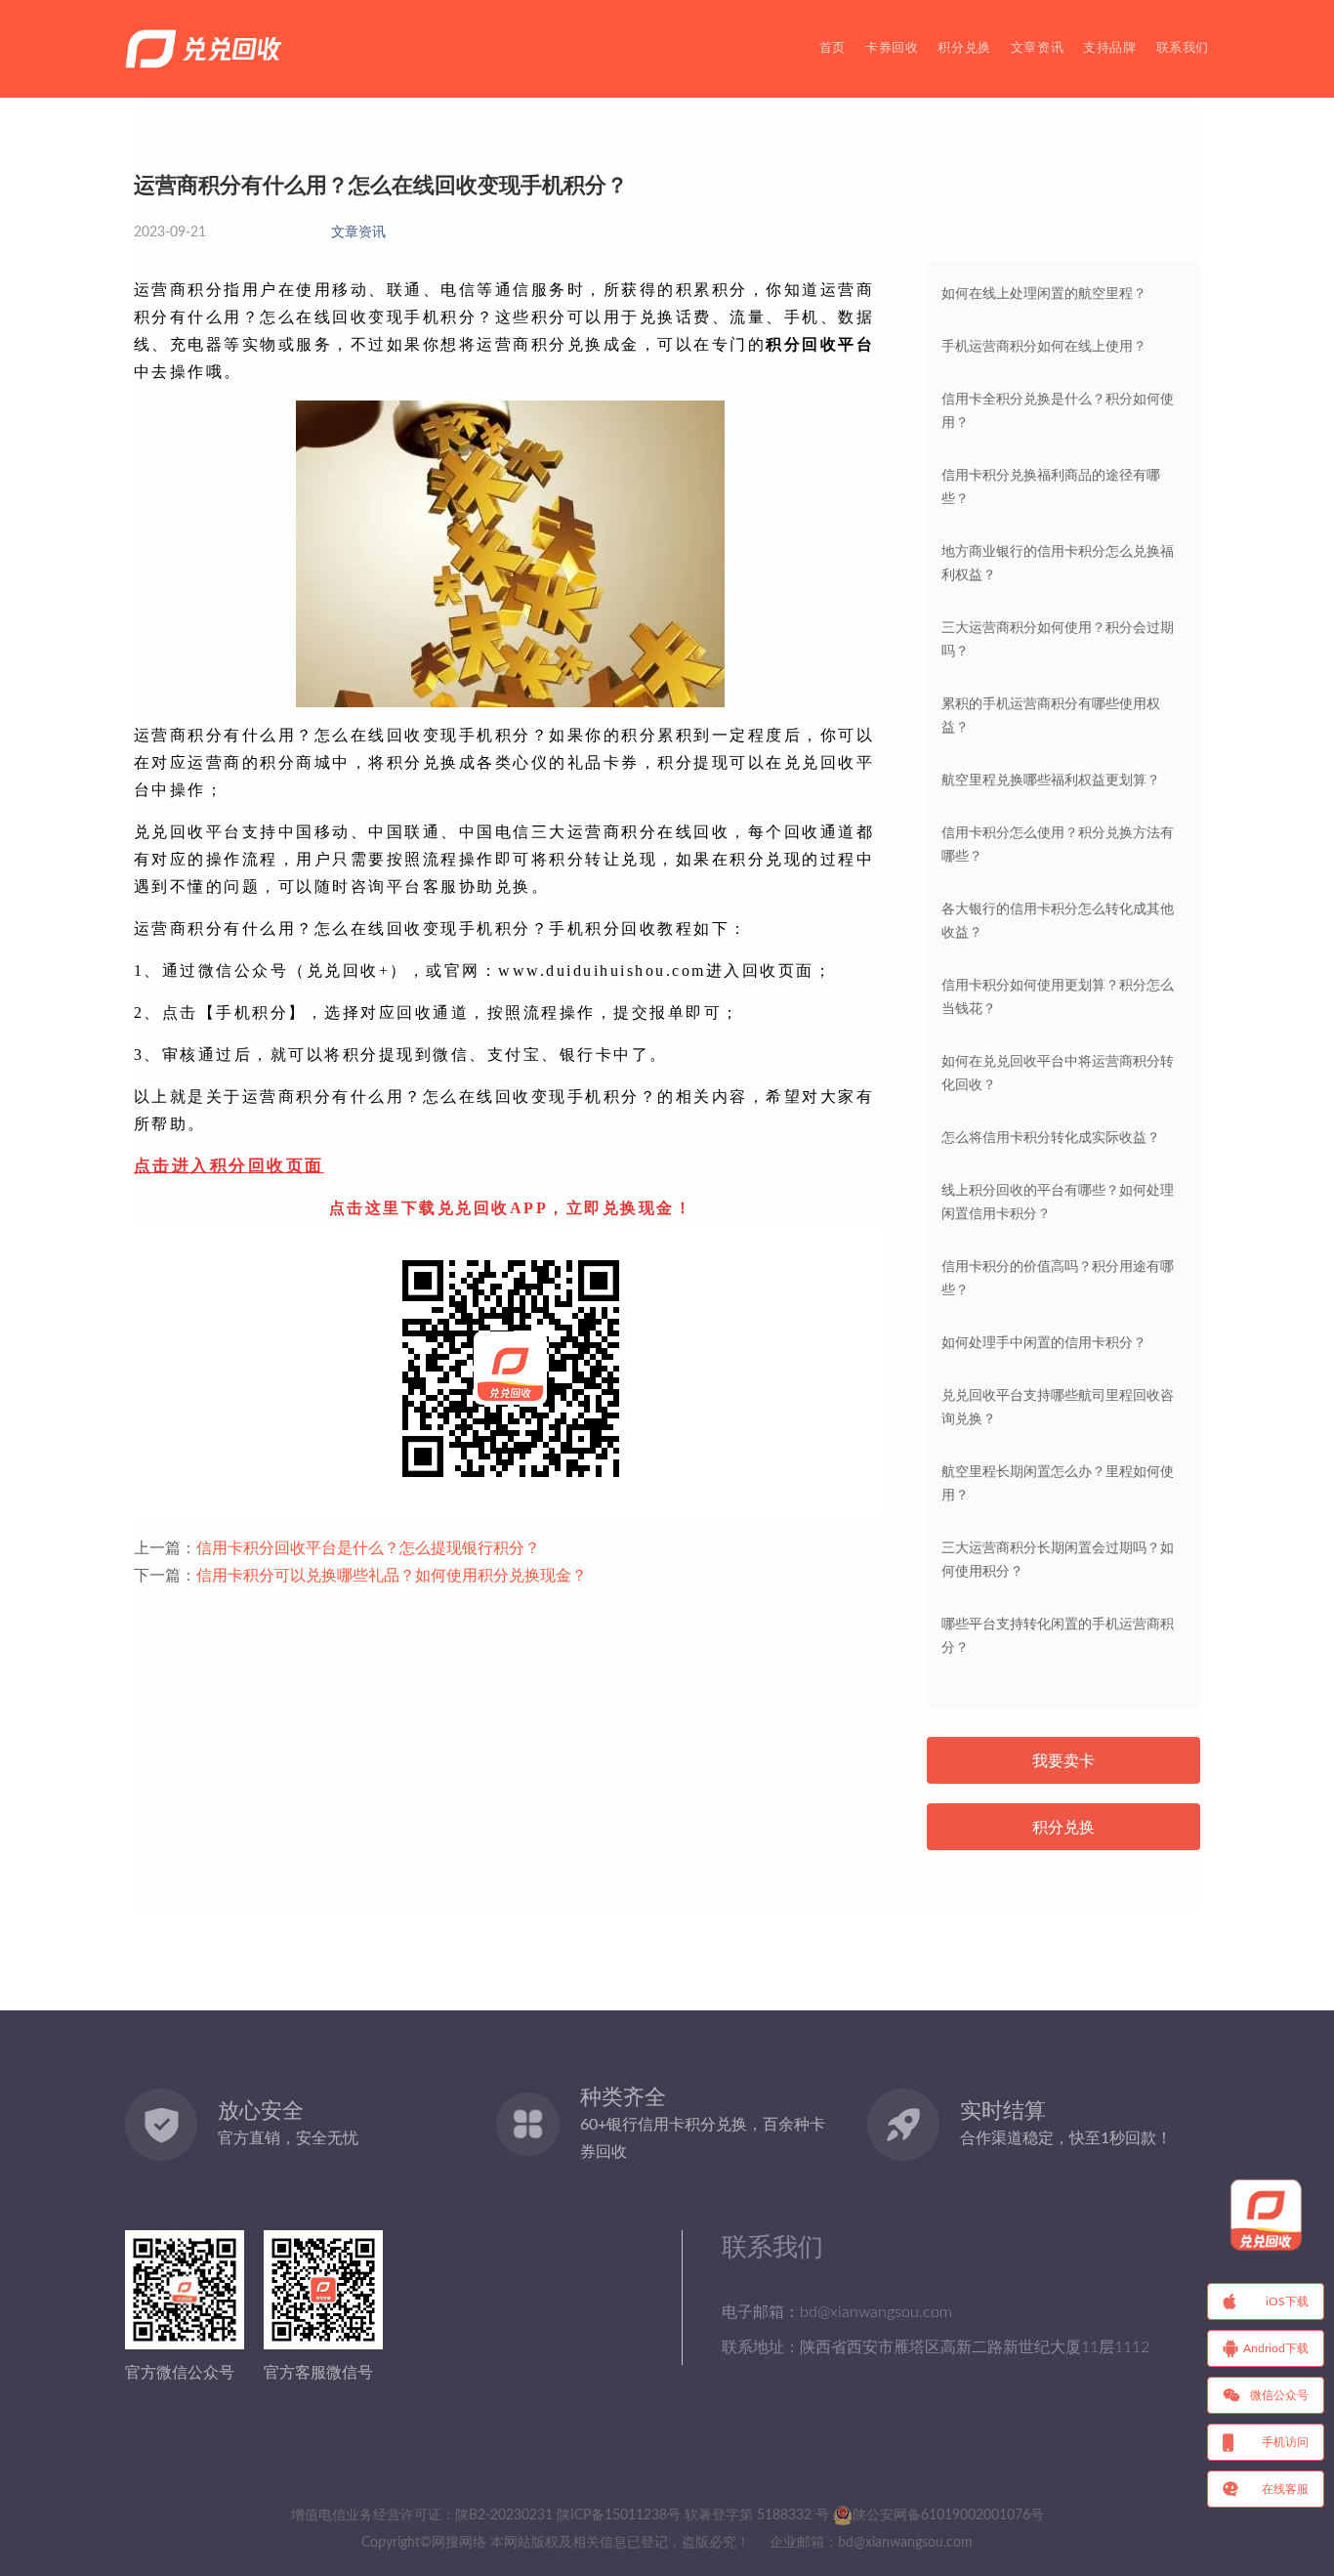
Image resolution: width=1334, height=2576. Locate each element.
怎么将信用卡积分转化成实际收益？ (1051, 1138)
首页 (833, 48)
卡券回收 (892, 48)
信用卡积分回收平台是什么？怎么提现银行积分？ (368, 1548)
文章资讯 (1037, 48)
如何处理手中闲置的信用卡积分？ (1044, 1343)
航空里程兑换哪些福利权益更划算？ (1051, 781)
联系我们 (1183, 48)
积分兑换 (964, 48)
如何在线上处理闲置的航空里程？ (1044, 294)
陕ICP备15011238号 (619, 2515)
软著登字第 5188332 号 (757, 2515)
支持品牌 (1109, 48)
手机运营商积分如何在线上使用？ (1044, 347)
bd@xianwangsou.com (905, 2543)
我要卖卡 (1063, 1761)
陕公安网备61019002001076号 (948, 2515)
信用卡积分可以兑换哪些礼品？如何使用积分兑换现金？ (392, 1576)
